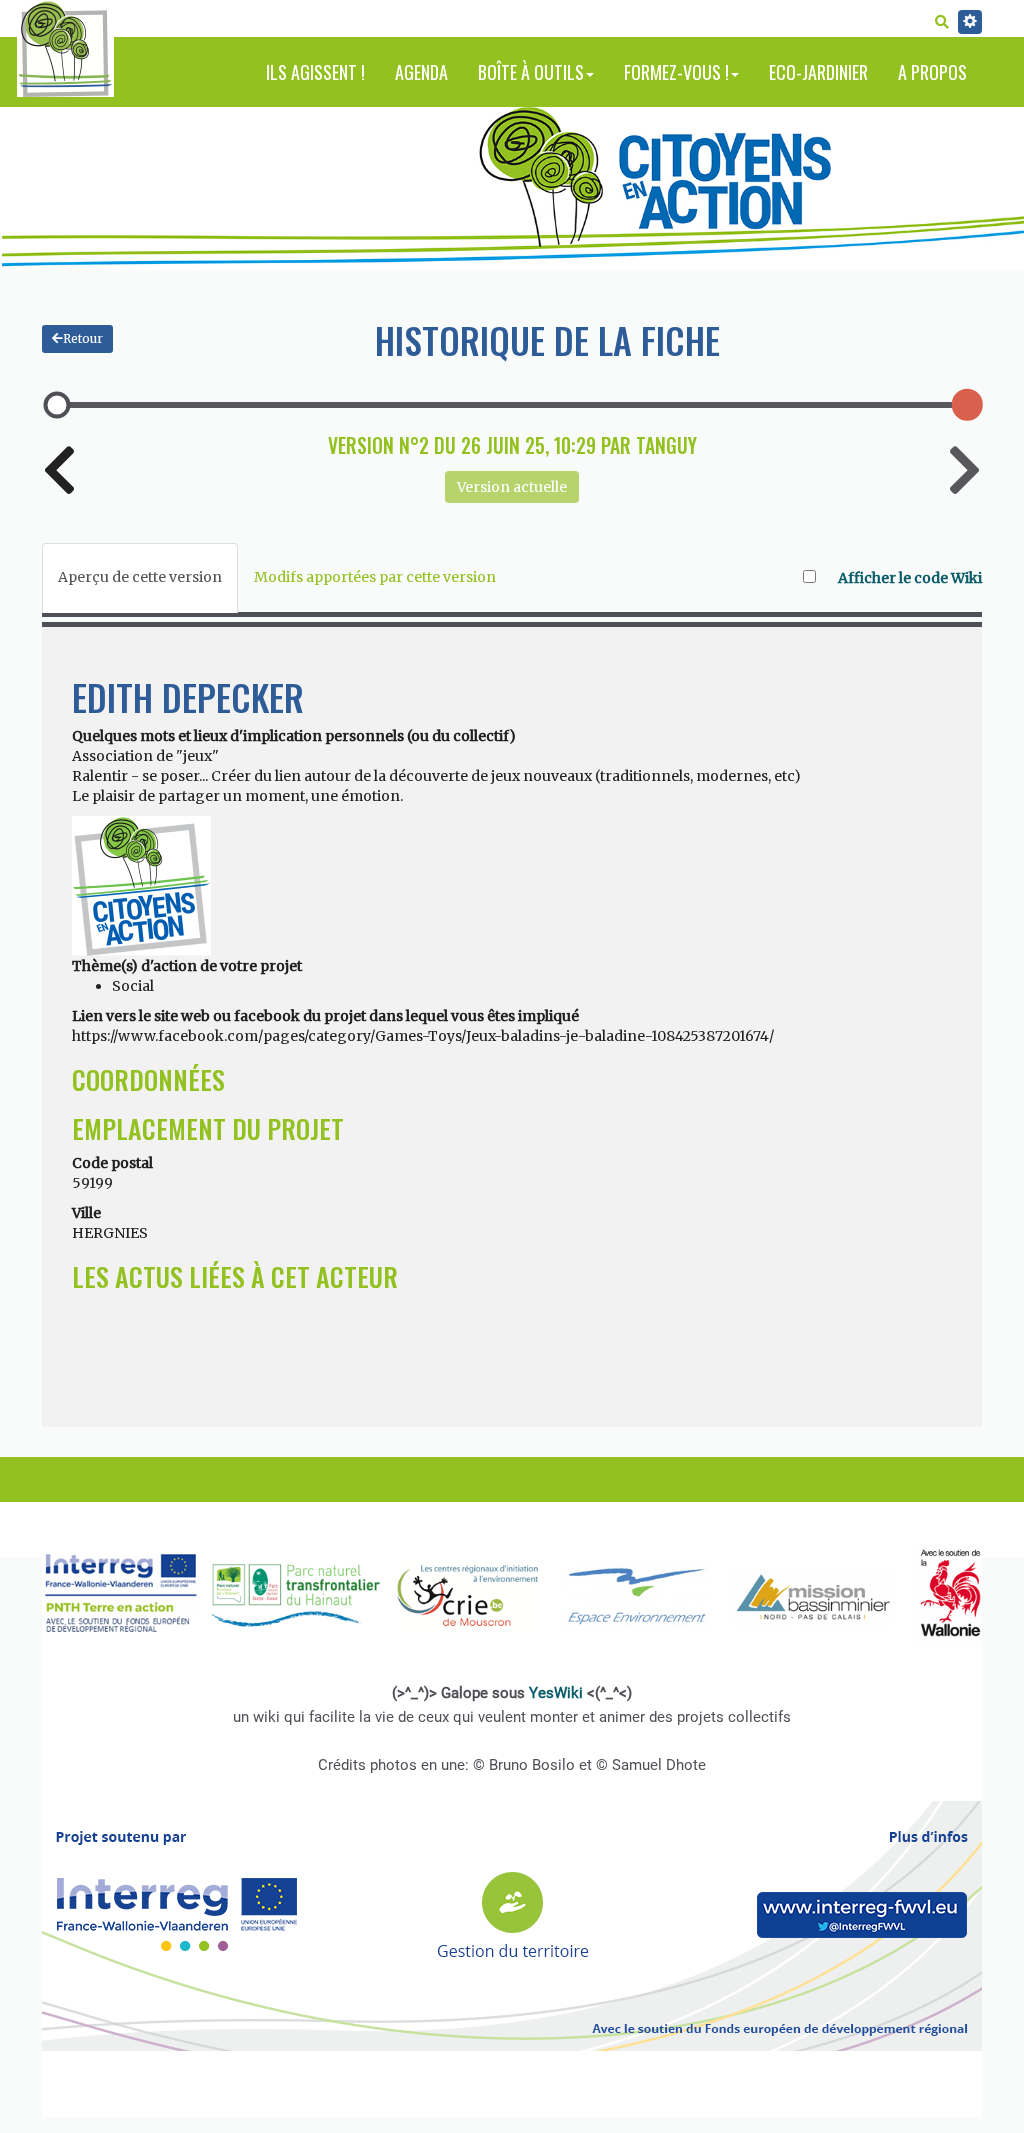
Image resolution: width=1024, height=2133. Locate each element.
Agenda (421, 72)
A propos (932, 72)
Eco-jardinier (818, 72)
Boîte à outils (531, 72)
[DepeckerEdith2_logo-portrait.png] (142, 885)
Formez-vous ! (676, 72)
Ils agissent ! (315, 72)
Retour (83, 338)
